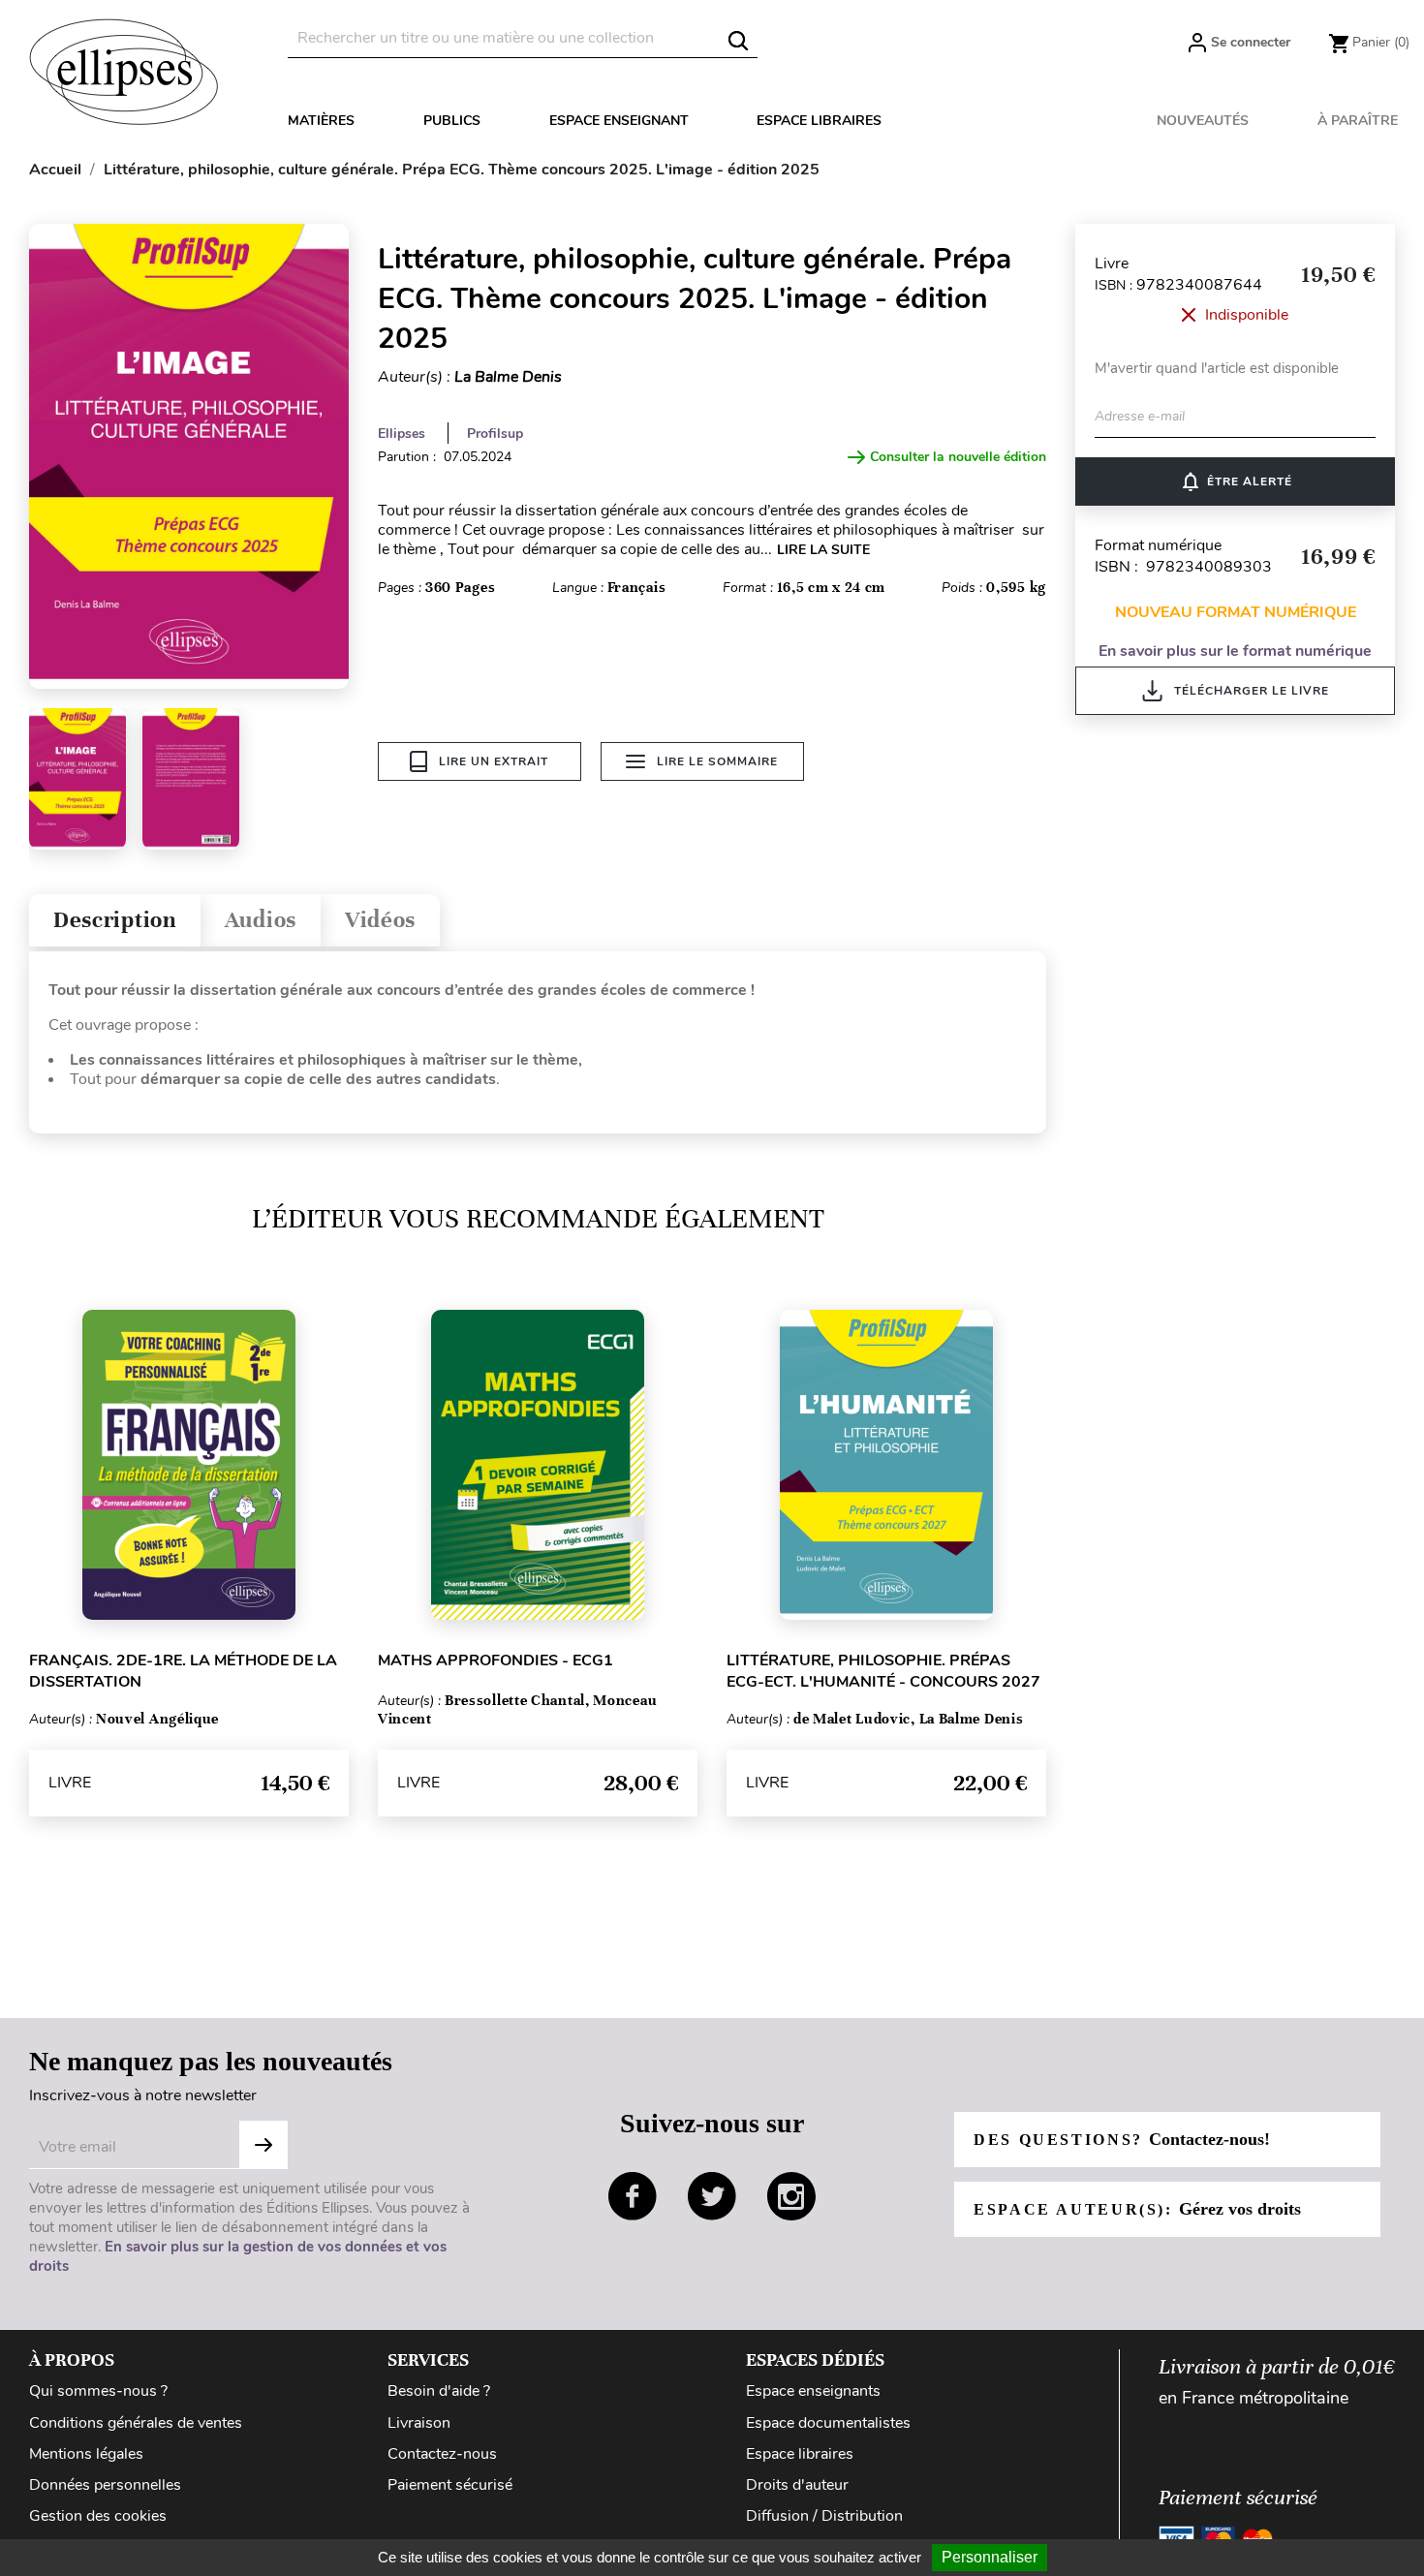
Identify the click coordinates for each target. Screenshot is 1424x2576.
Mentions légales (86, 2454)
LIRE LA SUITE (823, 550)
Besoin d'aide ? (439, 2391)
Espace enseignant (619, 121)
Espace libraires (819, 121)
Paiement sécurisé (450, 2485)
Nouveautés (1203, 121)
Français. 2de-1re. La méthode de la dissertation (183, 1671)
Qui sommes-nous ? (98, 2391)
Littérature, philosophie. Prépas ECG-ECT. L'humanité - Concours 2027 (883, 1671)
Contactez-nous (442, 2454)
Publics (452, 121)
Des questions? (1122, 2139)
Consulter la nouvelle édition (958, 457)
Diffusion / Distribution (824, 2516)
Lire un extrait (494, 761)
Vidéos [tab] (380, 920)
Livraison (419, 2423)
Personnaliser (990, 2557)
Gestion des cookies (98, 2516)
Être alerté (1236, 481)
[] (738, 41)
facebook (633, 2196)
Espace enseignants (813, 2391)
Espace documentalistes (828, 2423)
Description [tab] (115, 920)
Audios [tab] (261, 920)
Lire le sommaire (717, 761)
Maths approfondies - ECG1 (495, 1660)
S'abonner (263, 2145)
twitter (712, 2196)
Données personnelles (105, 2485)
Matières (321, 121)
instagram (791, 2196)
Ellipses (402, 434)
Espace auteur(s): (1137, 2209)
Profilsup (495, 434)
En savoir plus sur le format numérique (1235, 651)
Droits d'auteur (797, 2485)
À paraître (1358, 121)
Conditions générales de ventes (136, 2423)
